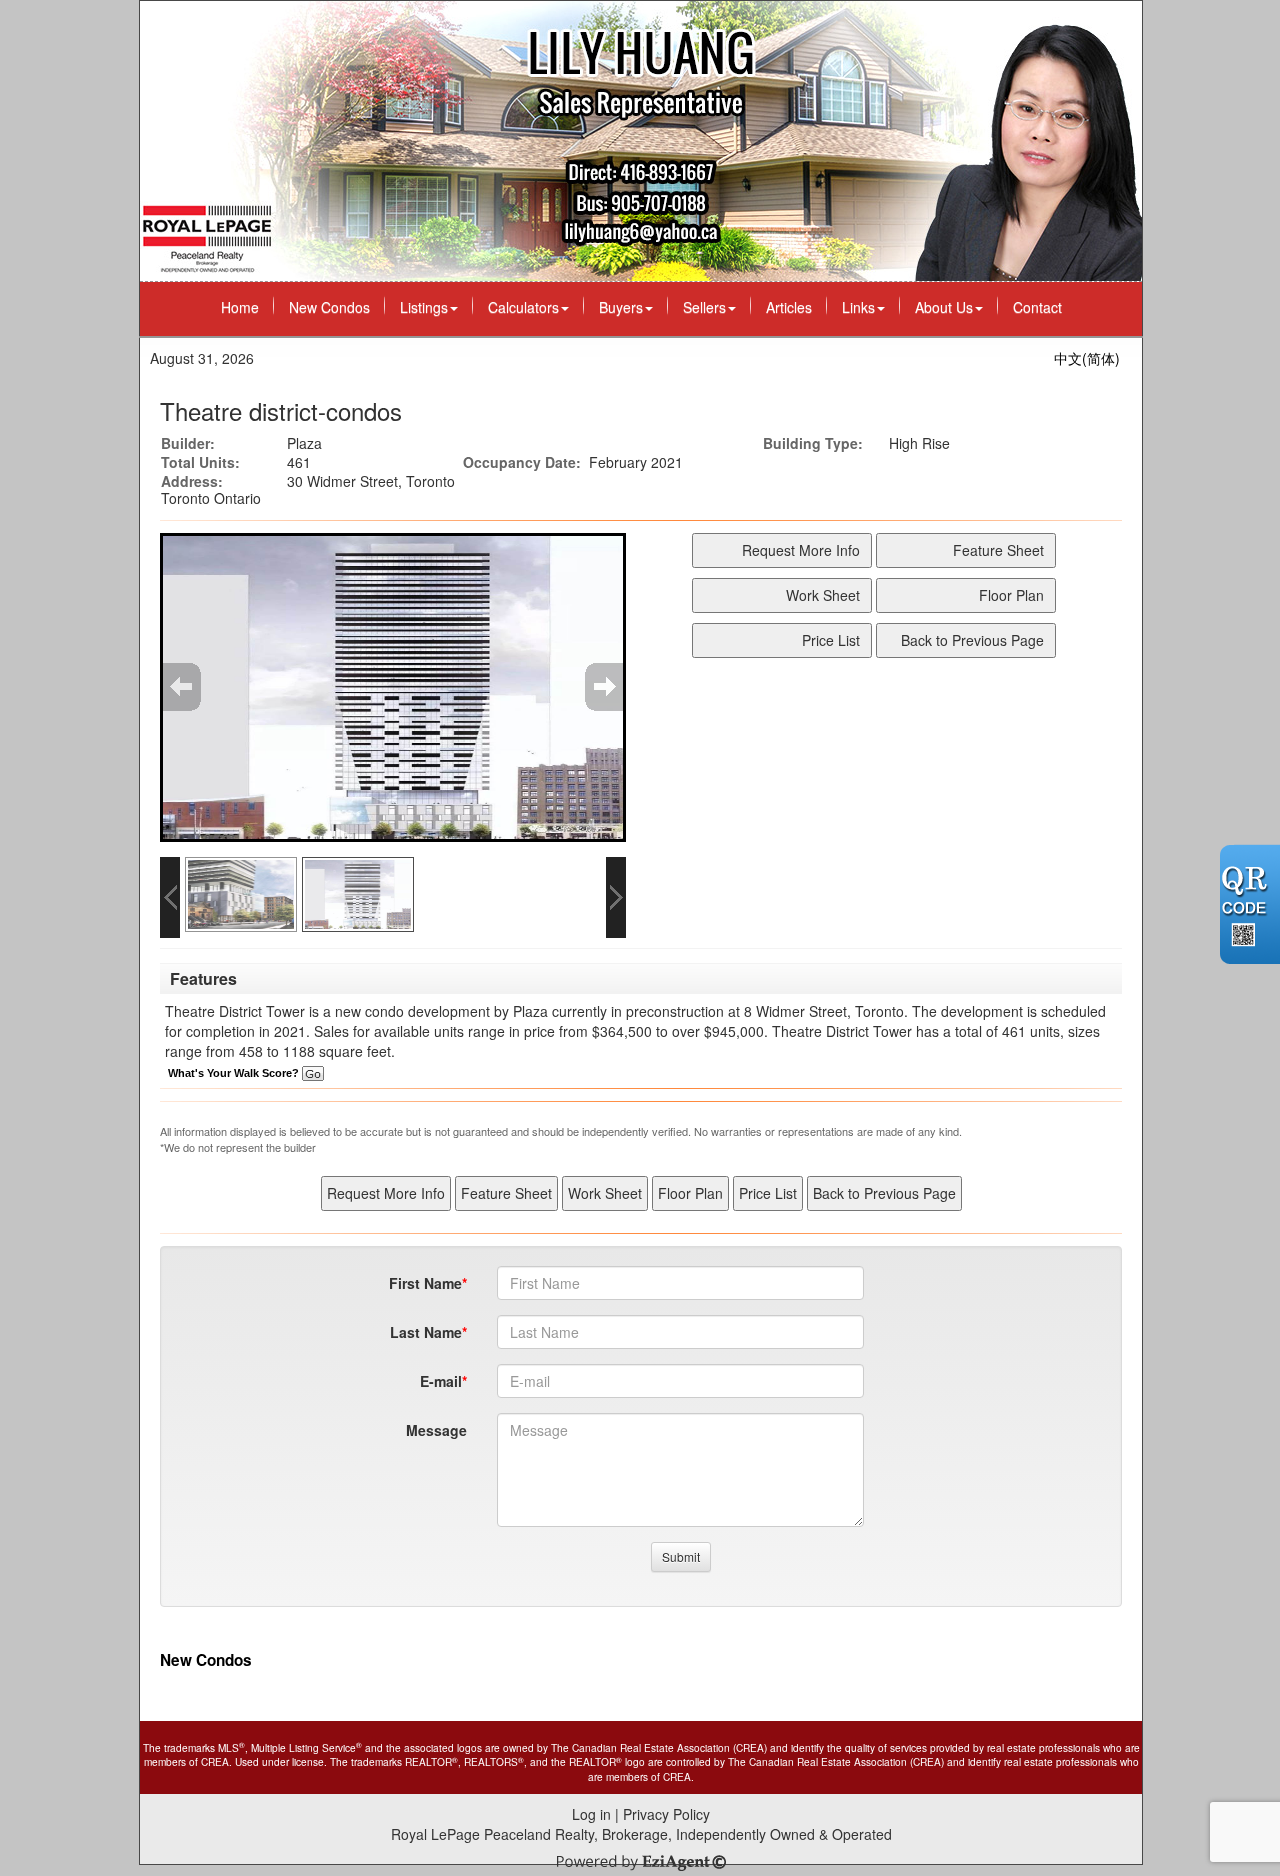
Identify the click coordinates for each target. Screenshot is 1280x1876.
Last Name (426, 1332)
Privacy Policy (666, 1814)
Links (858, 307)
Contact (1037, 307)
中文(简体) (1087, 358)
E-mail (441, 1381)
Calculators (523, 307)
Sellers (704, 307)
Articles (789, 307)
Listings (424, 307)
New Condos (329, 307)
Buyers (621, 307)
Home (240, 307)
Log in (591, 1814)
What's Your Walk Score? (235, 1073)
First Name (425, 1283)
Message (436, 1430)
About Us (944, 307)
